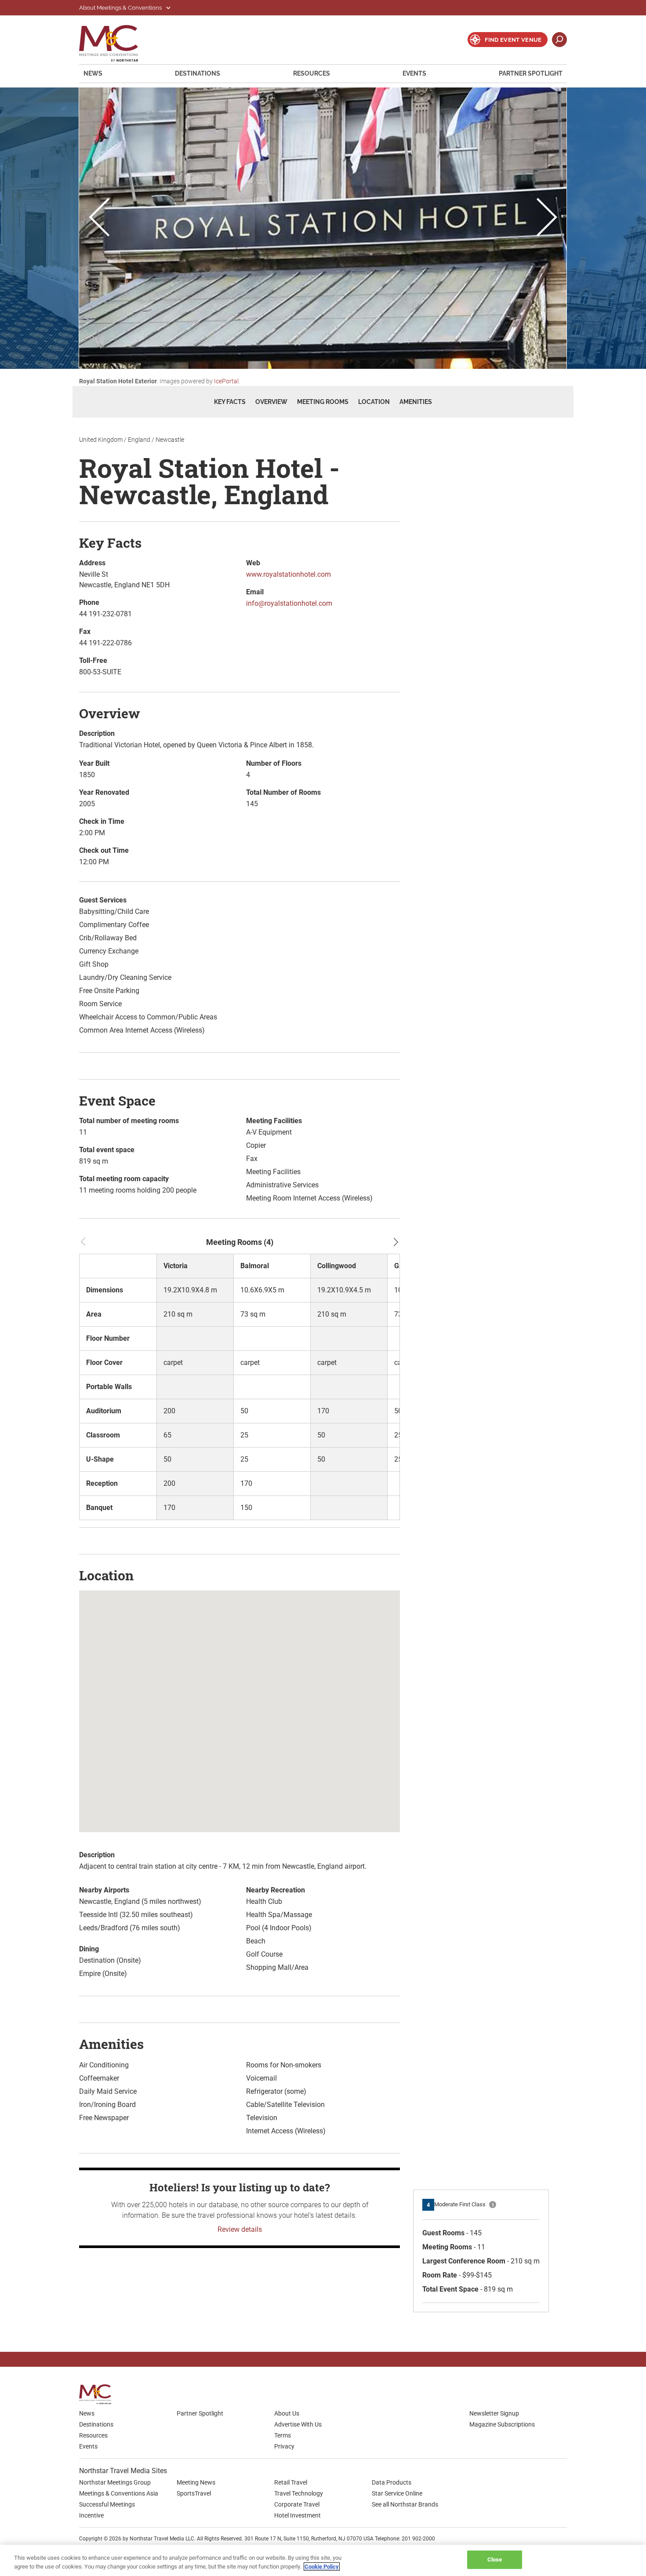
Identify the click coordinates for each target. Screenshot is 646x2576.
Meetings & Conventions (114, 43)
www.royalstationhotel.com (289, 574)
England (139, 440)
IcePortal (226, 381)
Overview (271, 402)
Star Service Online (397, 2493)
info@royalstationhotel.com (289, 603)
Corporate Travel (297, 2504)
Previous (99, 218)
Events (414, 73)
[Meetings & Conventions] (98, 2394)
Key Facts (230, 402)
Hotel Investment (298, 2515)
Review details (240, 2229)
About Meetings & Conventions (121, 8)
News (93, 73)
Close (495, 2560)
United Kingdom (101, 440)
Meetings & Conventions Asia (119, 2493)
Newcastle (170, 440)
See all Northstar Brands (405, 2504)
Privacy (284, 2446)
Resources (312, 73)
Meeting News (196, 2482)
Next (547, 218)
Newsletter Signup (494, 2413)
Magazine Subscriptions (502, 2424)
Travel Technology (299, 2493)
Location (374, 402)
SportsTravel (194, 2493)
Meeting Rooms (323, 402)
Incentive (91, 2515)
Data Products (392, 2482)
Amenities (416, 402)
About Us (287, 2413)
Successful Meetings (107, 2504)
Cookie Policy (322, 2567)
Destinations (198, 73)
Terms (283, 2435)
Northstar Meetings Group (115, 2482)
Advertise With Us (298, 2424)
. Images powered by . (160, 381)
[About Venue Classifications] (493, 2205)
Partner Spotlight (531, 73)
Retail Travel (291, 2482)
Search (559, 40)
